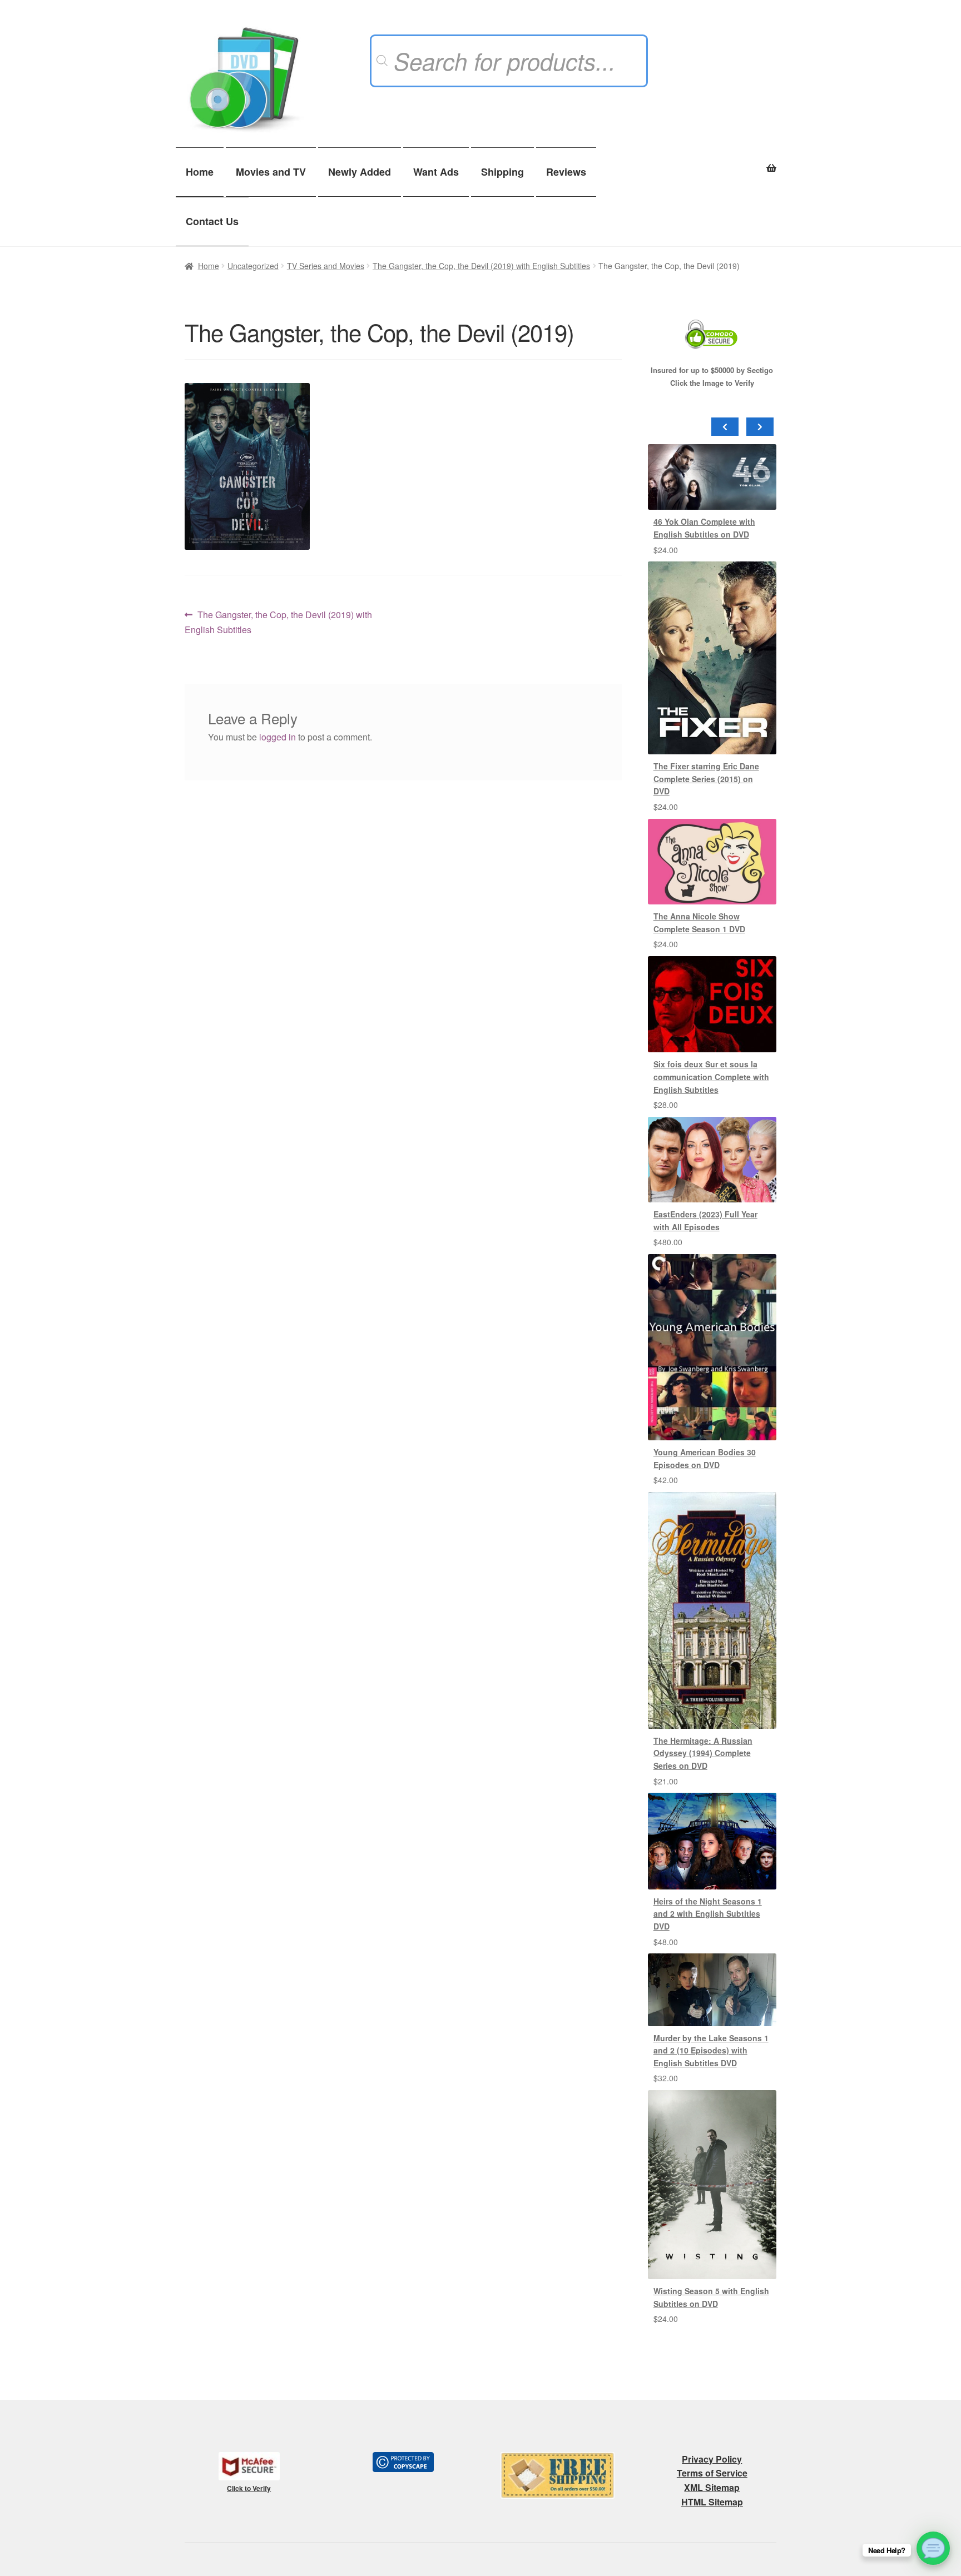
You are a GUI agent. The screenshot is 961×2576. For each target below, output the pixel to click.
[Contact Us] (933, 2548)
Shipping (502, 172)
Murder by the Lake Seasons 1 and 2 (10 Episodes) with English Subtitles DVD (711, 2050)
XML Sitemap (712, 2487)
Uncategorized (253, 266)
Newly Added (360, 172)
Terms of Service (712, 2473)
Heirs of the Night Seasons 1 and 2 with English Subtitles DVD (708, 1914)
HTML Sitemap (712, 2502)
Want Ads (436, 172)
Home (200, 172)
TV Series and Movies (326, 266)
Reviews (566, 172)
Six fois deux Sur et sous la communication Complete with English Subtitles (711, 1076)
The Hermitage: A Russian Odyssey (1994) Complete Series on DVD (703, 1753)
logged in (278, 737)
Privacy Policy (712, 2459)
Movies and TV (271, 172)
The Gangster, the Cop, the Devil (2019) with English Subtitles (481, 266)
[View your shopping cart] (712, 162)
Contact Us (212, 221)
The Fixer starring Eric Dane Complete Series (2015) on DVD (706, 779)
